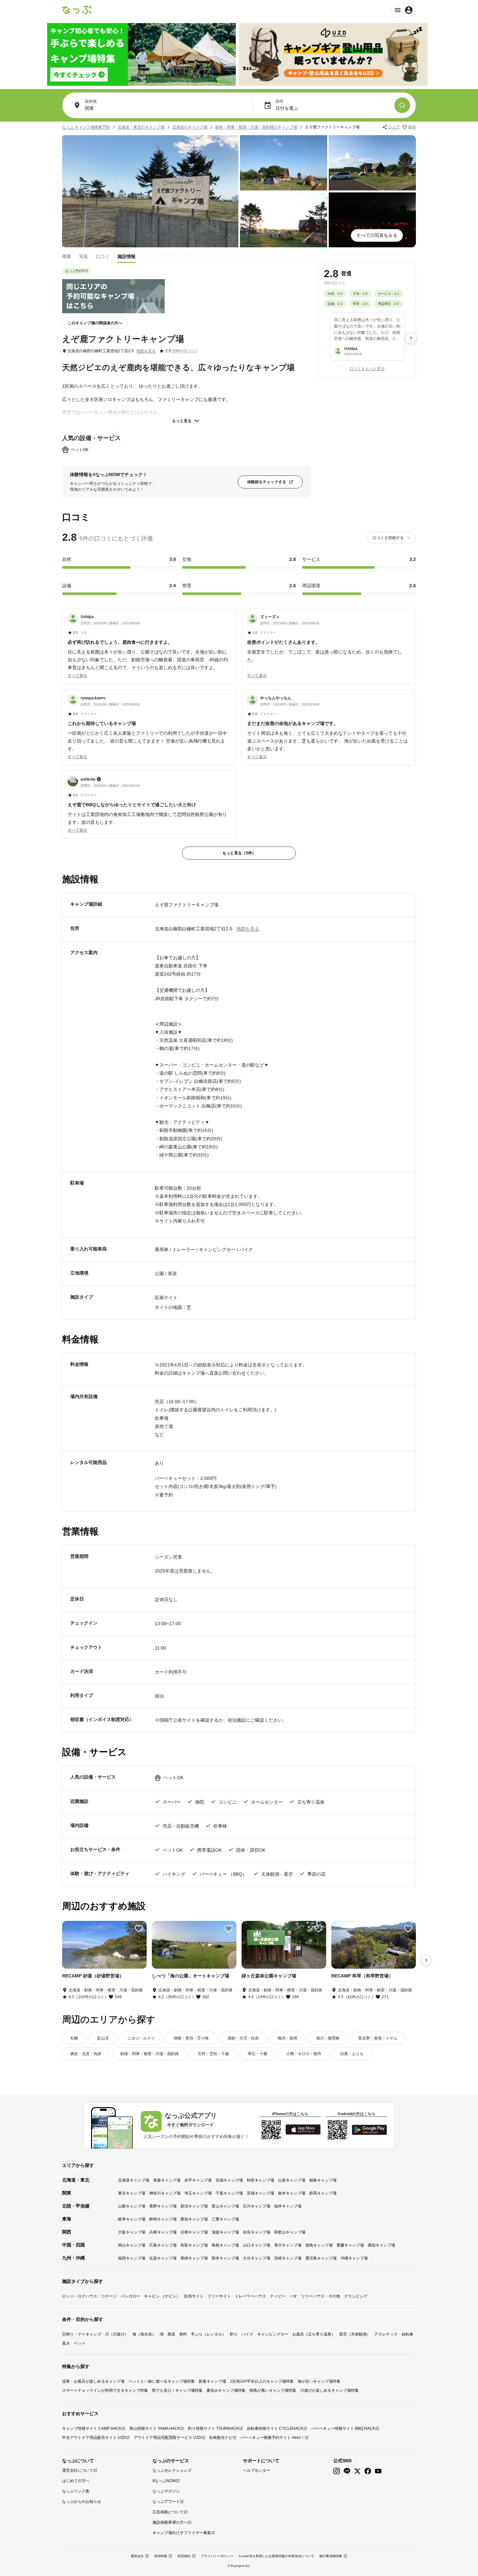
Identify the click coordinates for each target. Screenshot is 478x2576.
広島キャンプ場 (163, 2245)
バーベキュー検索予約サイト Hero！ (272, 2438)
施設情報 (126, 256)
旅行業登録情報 (331, 2556)
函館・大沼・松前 (243, 2038)
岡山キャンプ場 (132, 2245)
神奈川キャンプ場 (165, 2193)
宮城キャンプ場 (229, 2180)
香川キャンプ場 (288, 2245)
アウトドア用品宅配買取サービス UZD (167, 2438)
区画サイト (194, 2296)
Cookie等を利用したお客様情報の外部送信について (276, 2556)
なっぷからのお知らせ (82, 2502)
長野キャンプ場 (163, 2206)
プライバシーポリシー (217, 2556)
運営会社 (137, 2556)
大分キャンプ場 (257, 2258)
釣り (234, 2334)
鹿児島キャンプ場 (321, 2258)
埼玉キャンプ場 (198, 2193)
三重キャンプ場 (225, 2219)
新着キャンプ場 (212, 2381)
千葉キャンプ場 (229, 2193)
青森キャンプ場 (167, 2180)
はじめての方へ (76, 2481)
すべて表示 (77, 676)
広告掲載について (168, 2512)
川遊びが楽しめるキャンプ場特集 (329, 2390)
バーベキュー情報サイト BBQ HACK (343, 2428)
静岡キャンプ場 (163, 2219)
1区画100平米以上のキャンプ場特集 (262, 2381)
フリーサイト (219, 2296)
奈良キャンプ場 (257, 2232)
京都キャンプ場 (194, 2232)
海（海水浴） (144, 2334)
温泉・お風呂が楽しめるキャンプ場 (93, 2381)
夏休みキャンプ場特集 (226, 2390)
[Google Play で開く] (369, 2130)
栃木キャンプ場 (292, 2193)
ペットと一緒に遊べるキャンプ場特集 (162, 2381)
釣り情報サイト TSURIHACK (213, 2428)
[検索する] (402, 105)
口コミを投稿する (388, 538)
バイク (247, 2334)
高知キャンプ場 (381, 2245)
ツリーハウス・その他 (321, 2296)
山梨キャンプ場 (132, 2206)
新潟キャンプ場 (194, 2206)
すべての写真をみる (377, 235)
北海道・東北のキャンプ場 (141, 127)
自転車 (407, 2334)
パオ (293, 2296)
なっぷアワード (166, 2502)
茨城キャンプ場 (260, 2193)
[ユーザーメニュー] (403, 10)
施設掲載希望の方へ (170, 2522)
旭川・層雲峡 (328, 2038)
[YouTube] (378, 2471)
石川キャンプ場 (257, 2206)
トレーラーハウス (250, 2296)
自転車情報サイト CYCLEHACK (275, 2428)
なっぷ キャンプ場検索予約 (86, 127)
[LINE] (347, 2471)
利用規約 (184, 2556)
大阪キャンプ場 (132, 2232)
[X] (357, 2471)
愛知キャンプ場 (194, 2219)
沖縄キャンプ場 (354, 2258)
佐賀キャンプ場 (163, 2258)
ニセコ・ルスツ (141, 2038)
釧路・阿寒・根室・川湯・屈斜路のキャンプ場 (256, 127)
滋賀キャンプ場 (225, 2232)
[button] (149, 642)
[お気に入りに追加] (139, 1929)
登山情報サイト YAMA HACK (155, 2428)
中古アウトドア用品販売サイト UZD (94, 2438)
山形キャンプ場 (292, 2180)
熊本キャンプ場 (225, 2258)
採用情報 (161, 2556)
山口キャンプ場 (257, 2245)
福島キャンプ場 (323, 2180)
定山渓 (103, 2038)
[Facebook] (368, 2471)
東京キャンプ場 (132, 2193)
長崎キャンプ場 (194, 2258)
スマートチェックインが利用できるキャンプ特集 (105, 2390)
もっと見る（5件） (239, 853)
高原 (171, 2334)
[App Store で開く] (303, 2129)
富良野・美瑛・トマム (378, 2038)
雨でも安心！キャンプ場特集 (177, 2390)
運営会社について (78, 2470)
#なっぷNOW (164, 2481)
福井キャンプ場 (288, 2206)
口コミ (103, 256)
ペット (80, 2343)
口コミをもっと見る (367, 369)
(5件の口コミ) (185, 351)
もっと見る (182, 421)
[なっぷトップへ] (77, 10)
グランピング (356, 2296)
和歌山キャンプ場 (290, 2232)
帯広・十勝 (258, 2054)
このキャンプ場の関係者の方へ (95, 323)
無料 (183, 2334)
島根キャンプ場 (225, 2245)
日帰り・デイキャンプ (82, 2334)
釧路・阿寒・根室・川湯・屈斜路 (150, 2054)
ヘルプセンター (257, 2470)
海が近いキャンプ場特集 (319, 2381)
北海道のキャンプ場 (190, 127)
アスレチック (386, 2334)
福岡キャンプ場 (132, 2258)
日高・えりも (352, 2054)
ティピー (278, 2296)
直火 (66, 2343)
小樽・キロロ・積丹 (304, 2054)
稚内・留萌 (287, 2038)
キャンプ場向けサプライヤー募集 (182, 2533)
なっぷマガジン (166, 2491)
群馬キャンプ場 (323, 2193)
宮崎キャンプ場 (288, 2258)
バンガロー (130, 2296)
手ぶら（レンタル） (208, 2334)
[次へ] (411, 338)
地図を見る (146, 351)
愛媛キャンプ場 (350, 2245)
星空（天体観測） (355, 2334)
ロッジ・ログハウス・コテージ (89, 2296)
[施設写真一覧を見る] (150, 191)
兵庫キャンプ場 (163, 2232)
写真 (84, 256)
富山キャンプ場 (225, 2206)
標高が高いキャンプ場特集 (273, 2390)
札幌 (74, 2038)
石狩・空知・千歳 (213, 2054)
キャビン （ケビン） (162, 2296)
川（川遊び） (117, 2334)
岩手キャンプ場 (198, 2180)
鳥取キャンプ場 (194, 2245)
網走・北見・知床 (86, 2054)
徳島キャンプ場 (319, 2245)
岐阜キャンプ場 (132, 2219)
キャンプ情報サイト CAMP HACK (92, 2428)
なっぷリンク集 (76, 2491)
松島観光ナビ (221, 2438)
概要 (67, 256)
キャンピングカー (273, 2334)
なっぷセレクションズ (172, 2470)
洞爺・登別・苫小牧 (191, 2038)
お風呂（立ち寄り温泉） (314, 2334)
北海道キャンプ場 (134, 2180)
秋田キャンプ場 (260, 2180)
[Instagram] (337, 2471)
